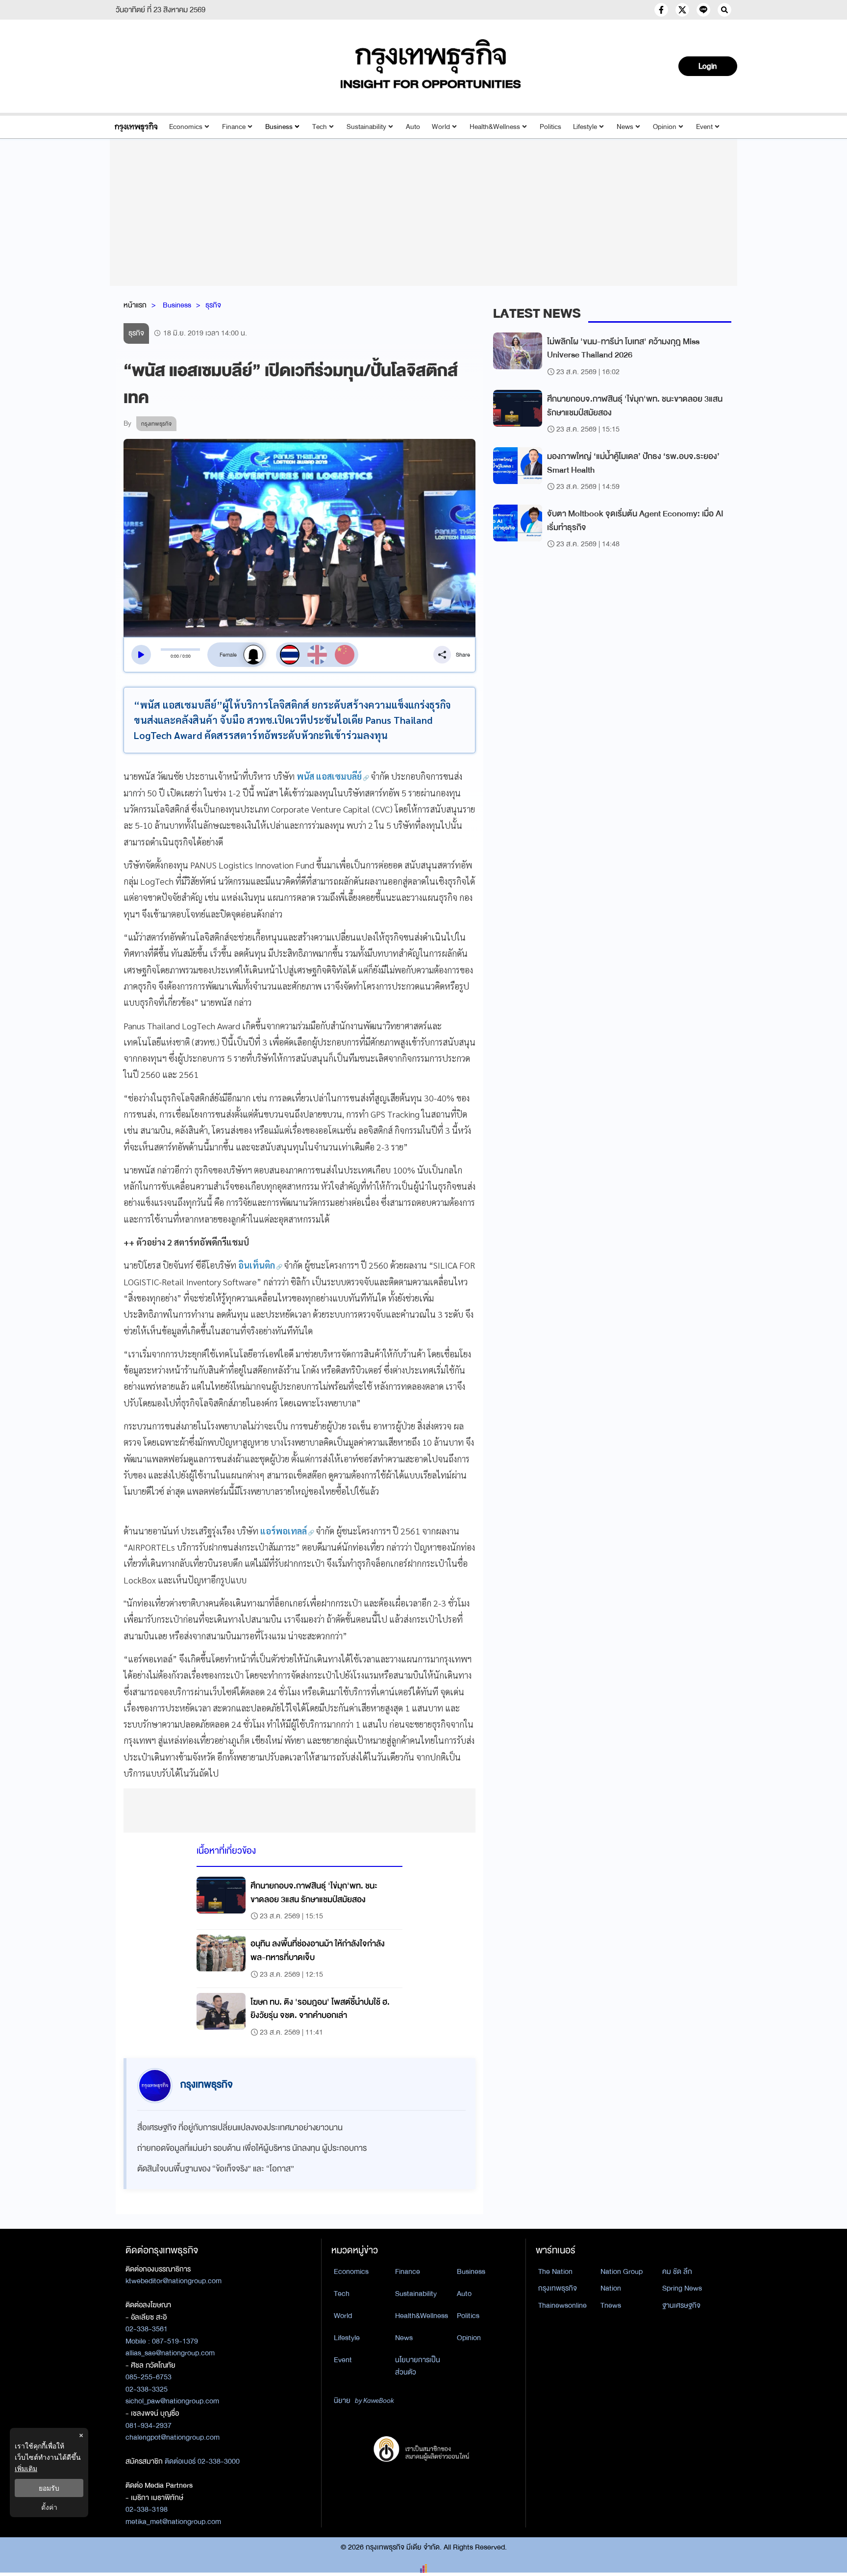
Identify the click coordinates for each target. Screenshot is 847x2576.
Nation (611, 2288)
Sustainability (366, 127)
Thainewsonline (562, 2305)
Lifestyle (585, 127)
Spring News (682, 2288)
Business (279, 127)
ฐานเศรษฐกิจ (681, 2305)
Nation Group (622, 2271)
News (625, 127)
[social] (661, 10)
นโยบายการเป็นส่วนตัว (418, 2366)
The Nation (555, 2271)
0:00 (175, 656)
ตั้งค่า (49, 2507)
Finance (234, 127)
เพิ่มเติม (26, 2468)
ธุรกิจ (213, 305)
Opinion (665, 127)
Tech (320, 127)
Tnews (611, 2305)
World (441, 127)
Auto (413, 127)
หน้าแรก (135, 305)
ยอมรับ (49, 2488)
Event (704, 127)
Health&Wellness (495, 127)
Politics (550, 127)
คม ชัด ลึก (677, 2271)
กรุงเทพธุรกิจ (558, 2288)
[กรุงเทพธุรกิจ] (136, 127)
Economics (186, 127)
